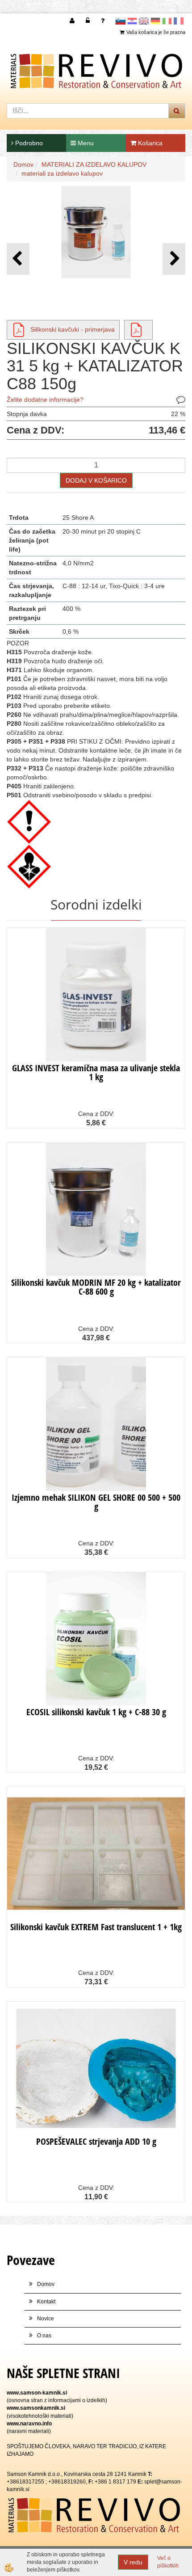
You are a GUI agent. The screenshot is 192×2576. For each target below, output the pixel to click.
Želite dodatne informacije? (45, 400)
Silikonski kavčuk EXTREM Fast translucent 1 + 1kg (96, 1927)
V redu (133, 2562)
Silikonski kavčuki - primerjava (73, 329)
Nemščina (155, 21)
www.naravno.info (29, 2424)
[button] (174, 259)
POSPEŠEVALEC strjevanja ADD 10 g (96, 2141)
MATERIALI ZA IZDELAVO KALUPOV (94, 164)
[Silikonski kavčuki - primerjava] (19, 329)
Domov (23, 164)
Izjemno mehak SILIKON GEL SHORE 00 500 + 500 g (96, 1502)
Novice (46, 2319)
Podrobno (28, 143)
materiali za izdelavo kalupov (62, 173)
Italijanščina (167, 21)
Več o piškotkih (168, 2562)
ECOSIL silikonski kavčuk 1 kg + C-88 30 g (96, 1712)
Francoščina (179, 21)
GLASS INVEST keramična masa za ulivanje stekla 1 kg (96, 1072)
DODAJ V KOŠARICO (96, 480)
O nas (44, 2336)
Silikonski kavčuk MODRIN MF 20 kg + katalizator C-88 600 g (96, 1287)
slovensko (121, 21)
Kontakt (46, 2302)
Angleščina (144, 21)
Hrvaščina (132, 21)
